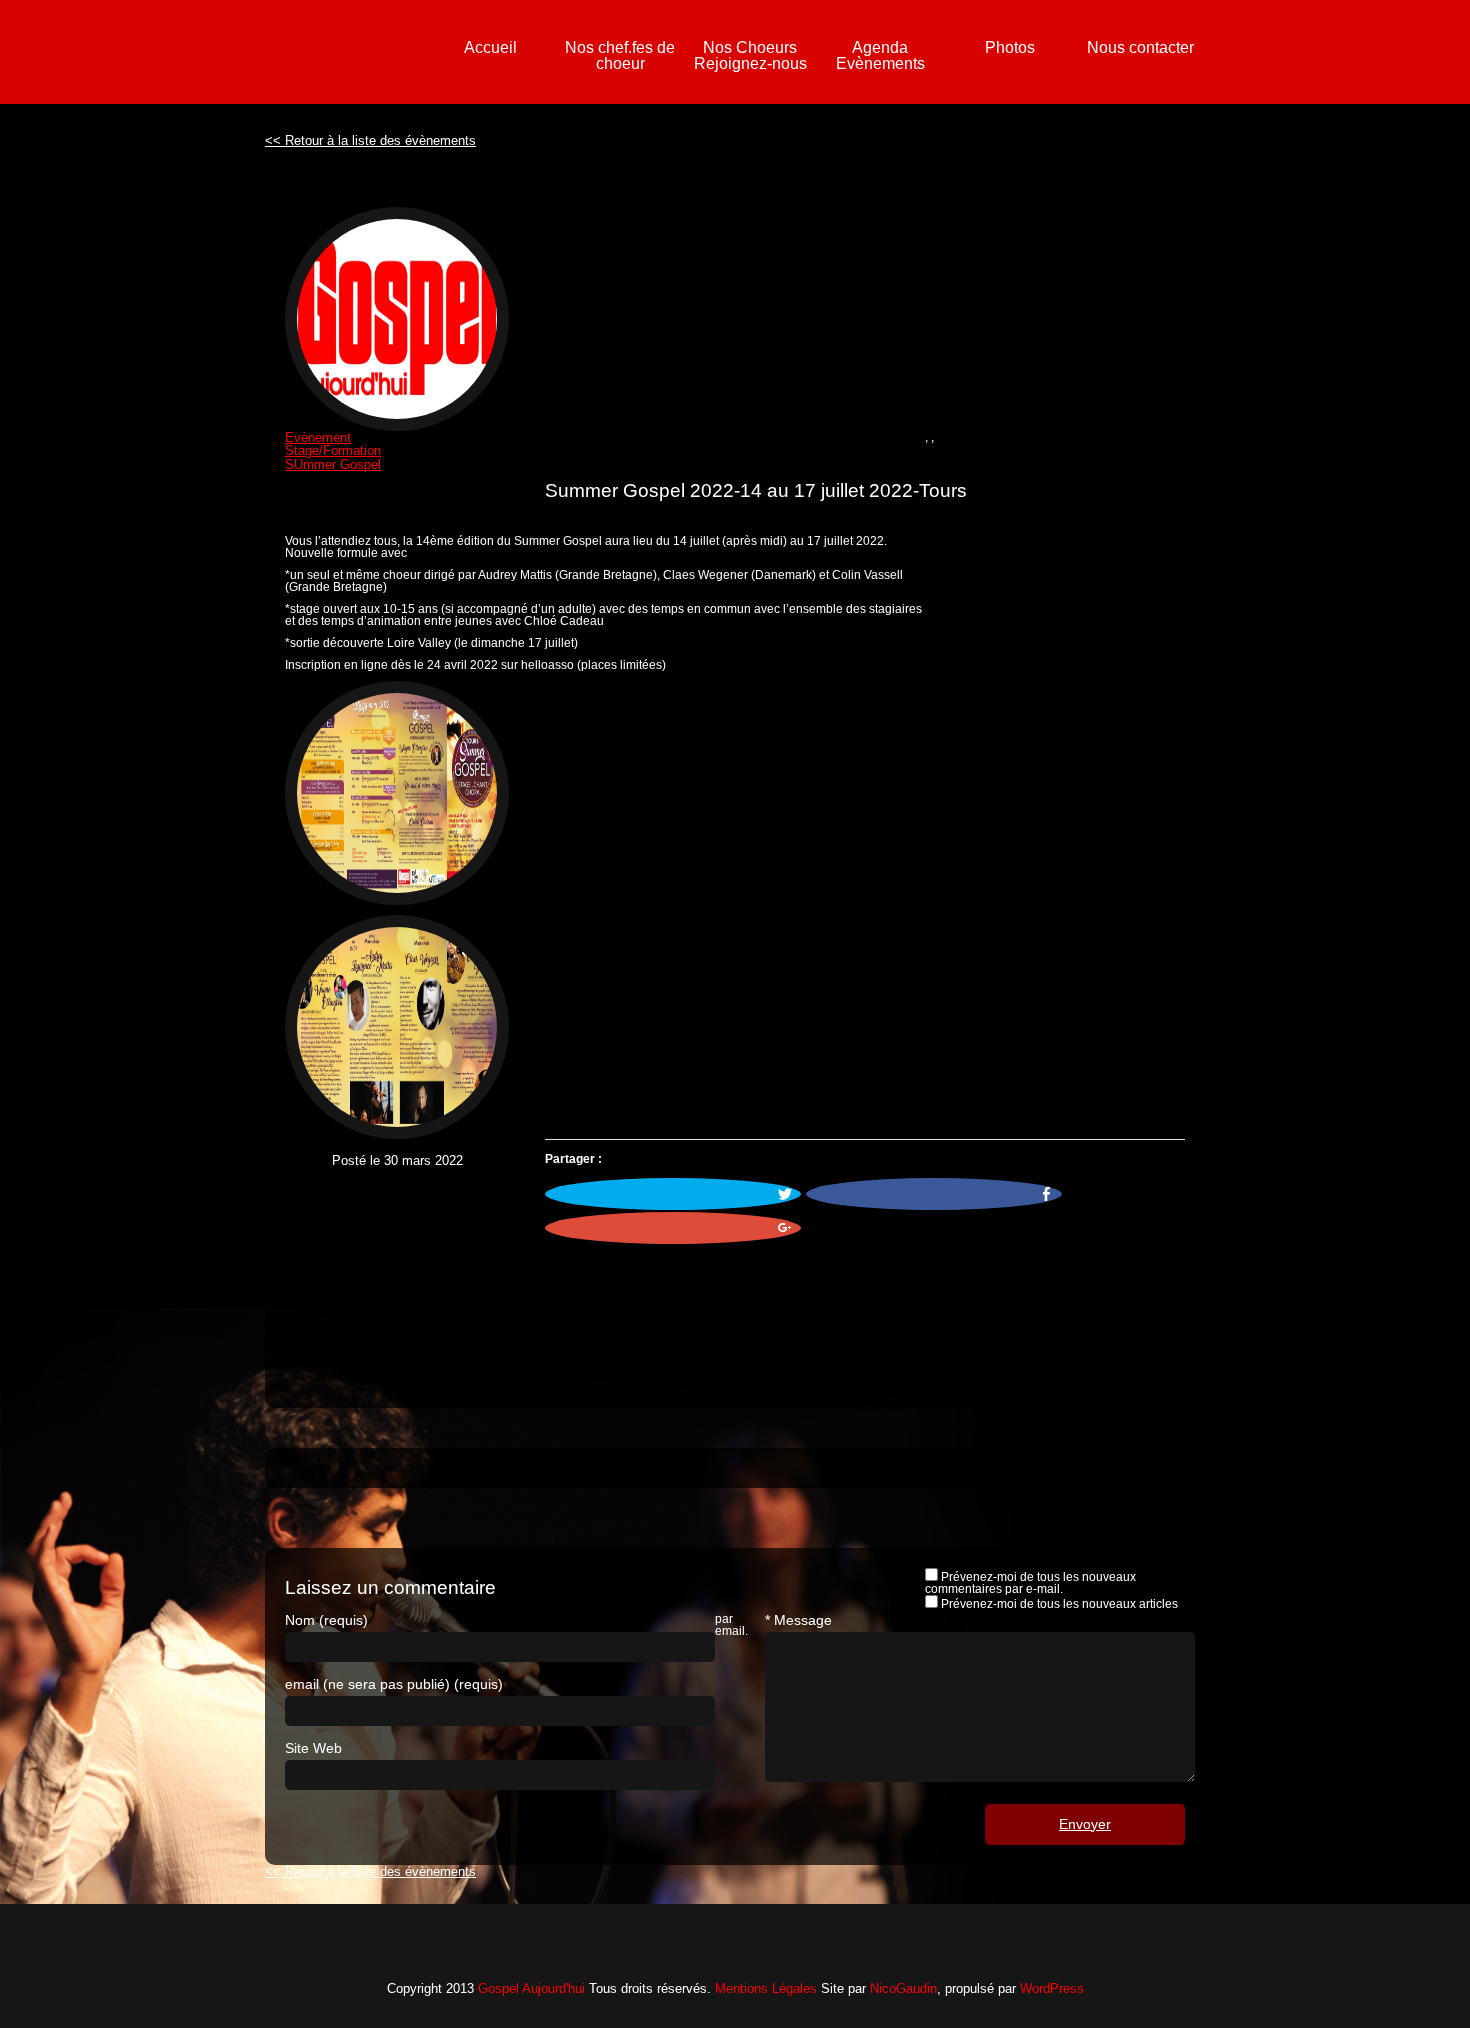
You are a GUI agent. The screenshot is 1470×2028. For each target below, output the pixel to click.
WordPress (1052, 1988)
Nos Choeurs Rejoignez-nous (750, 55)
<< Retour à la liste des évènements (370, 140)
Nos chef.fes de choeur (620, 55)
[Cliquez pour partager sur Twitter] (673, 1194)
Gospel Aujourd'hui (531, 1988)
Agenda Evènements (880, 55)
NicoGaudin (903, 1988)
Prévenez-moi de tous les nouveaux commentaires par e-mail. (1030, 1583)
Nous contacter (1140, 47)
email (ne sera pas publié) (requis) (394, 1684)
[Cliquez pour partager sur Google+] (673, 1228)
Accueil (490, 47)
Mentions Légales (766, 1988)
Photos (1010, 47)
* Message (798, 1620)
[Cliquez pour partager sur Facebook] (934, 1194)
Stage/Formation (333, 450)
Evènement (318, 437)
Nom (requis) (326, 1620)
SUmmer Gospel (333, 464)
